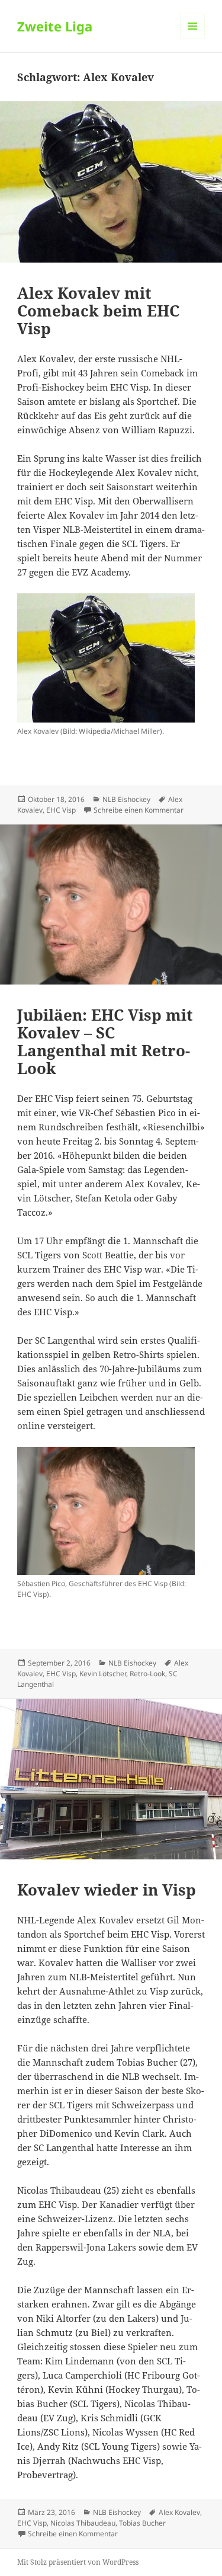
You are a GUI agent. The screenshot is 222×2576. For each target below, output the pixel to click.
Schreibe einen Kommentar (139, 810)
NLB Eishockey (126, 799)
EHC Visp (61, 810)
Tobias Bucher (142, 2523)
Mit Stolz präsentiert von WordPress (78, 2562)
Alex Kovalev (179, 2512)
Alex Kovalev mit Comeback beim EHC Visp (98, 311)
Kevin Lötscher (103, 1674)
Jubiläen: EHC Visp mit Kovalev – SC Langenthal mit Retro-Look (105, 1041)
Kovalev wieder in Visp (107, 1890)
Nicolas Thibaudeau (83, 2523)
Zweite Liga (55, 26)
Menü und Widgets (193, 38)
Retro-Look (147, 1674)
